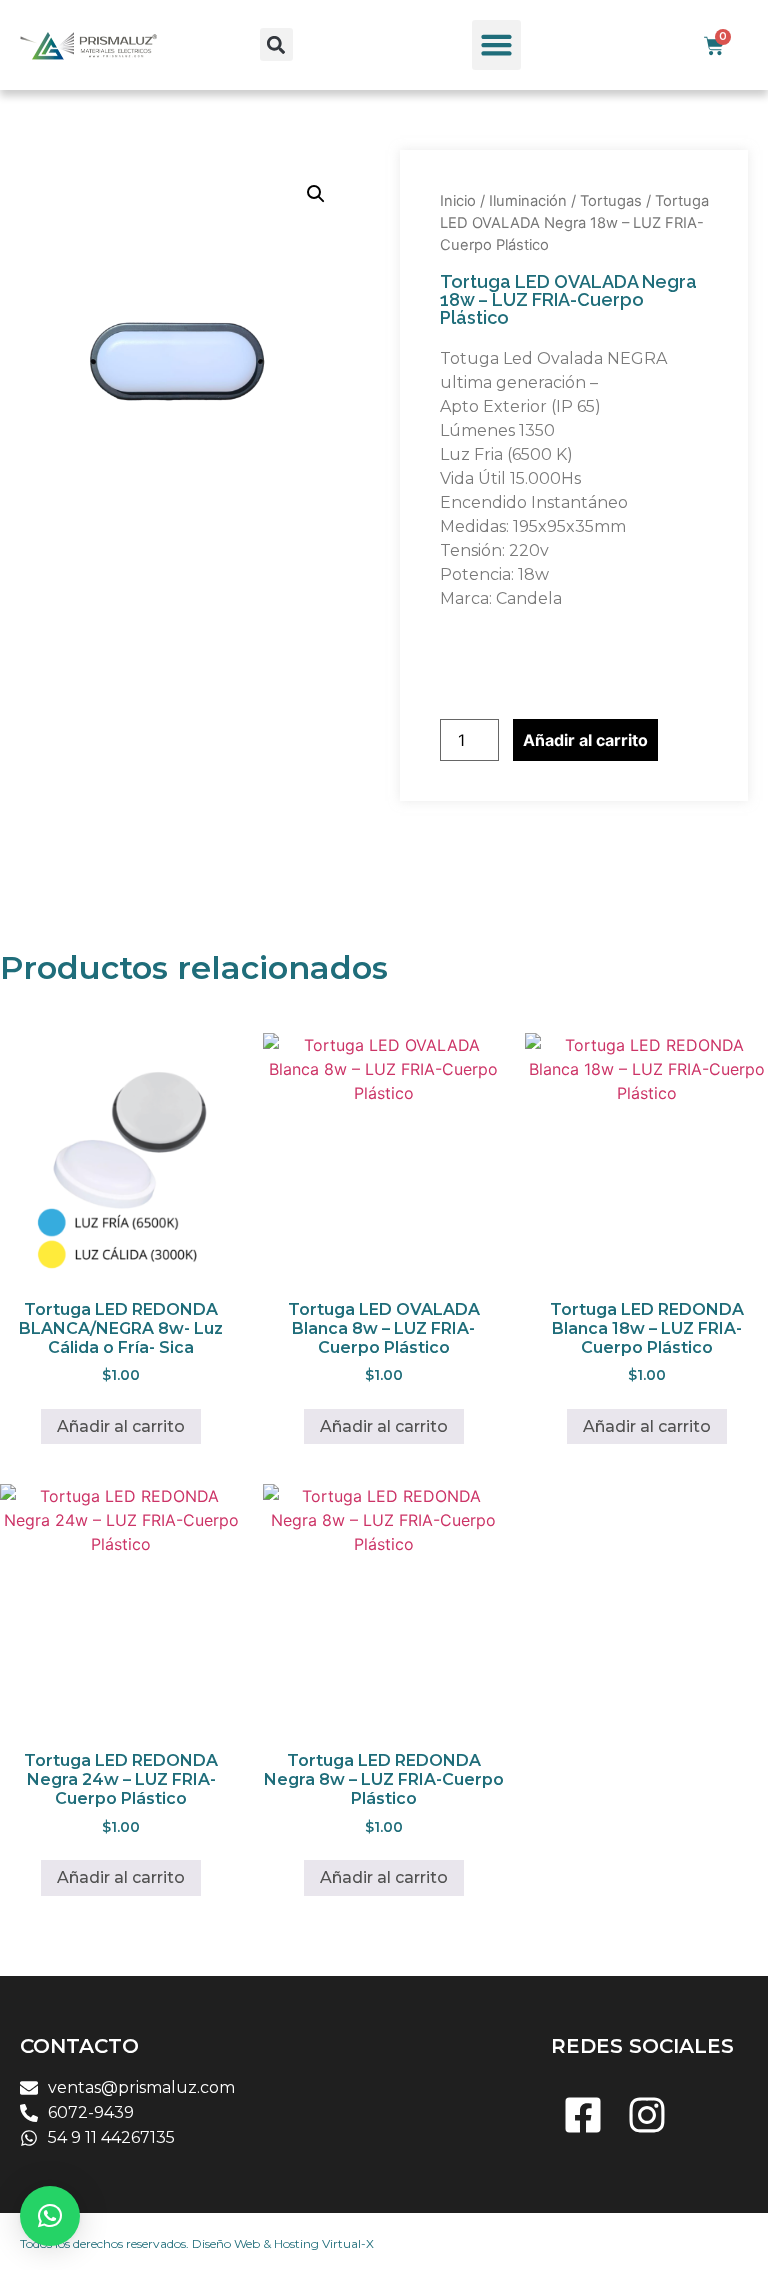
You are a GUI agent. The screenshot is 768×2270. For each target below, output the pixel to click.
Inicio (458, 201)
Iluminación (528, 201)
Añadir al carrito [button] (121, 1426)
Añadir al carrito (585, 740)
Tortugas (611, 201)
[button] (276, 44)
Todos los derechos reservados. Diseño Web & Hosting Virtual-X (197, 2243)
